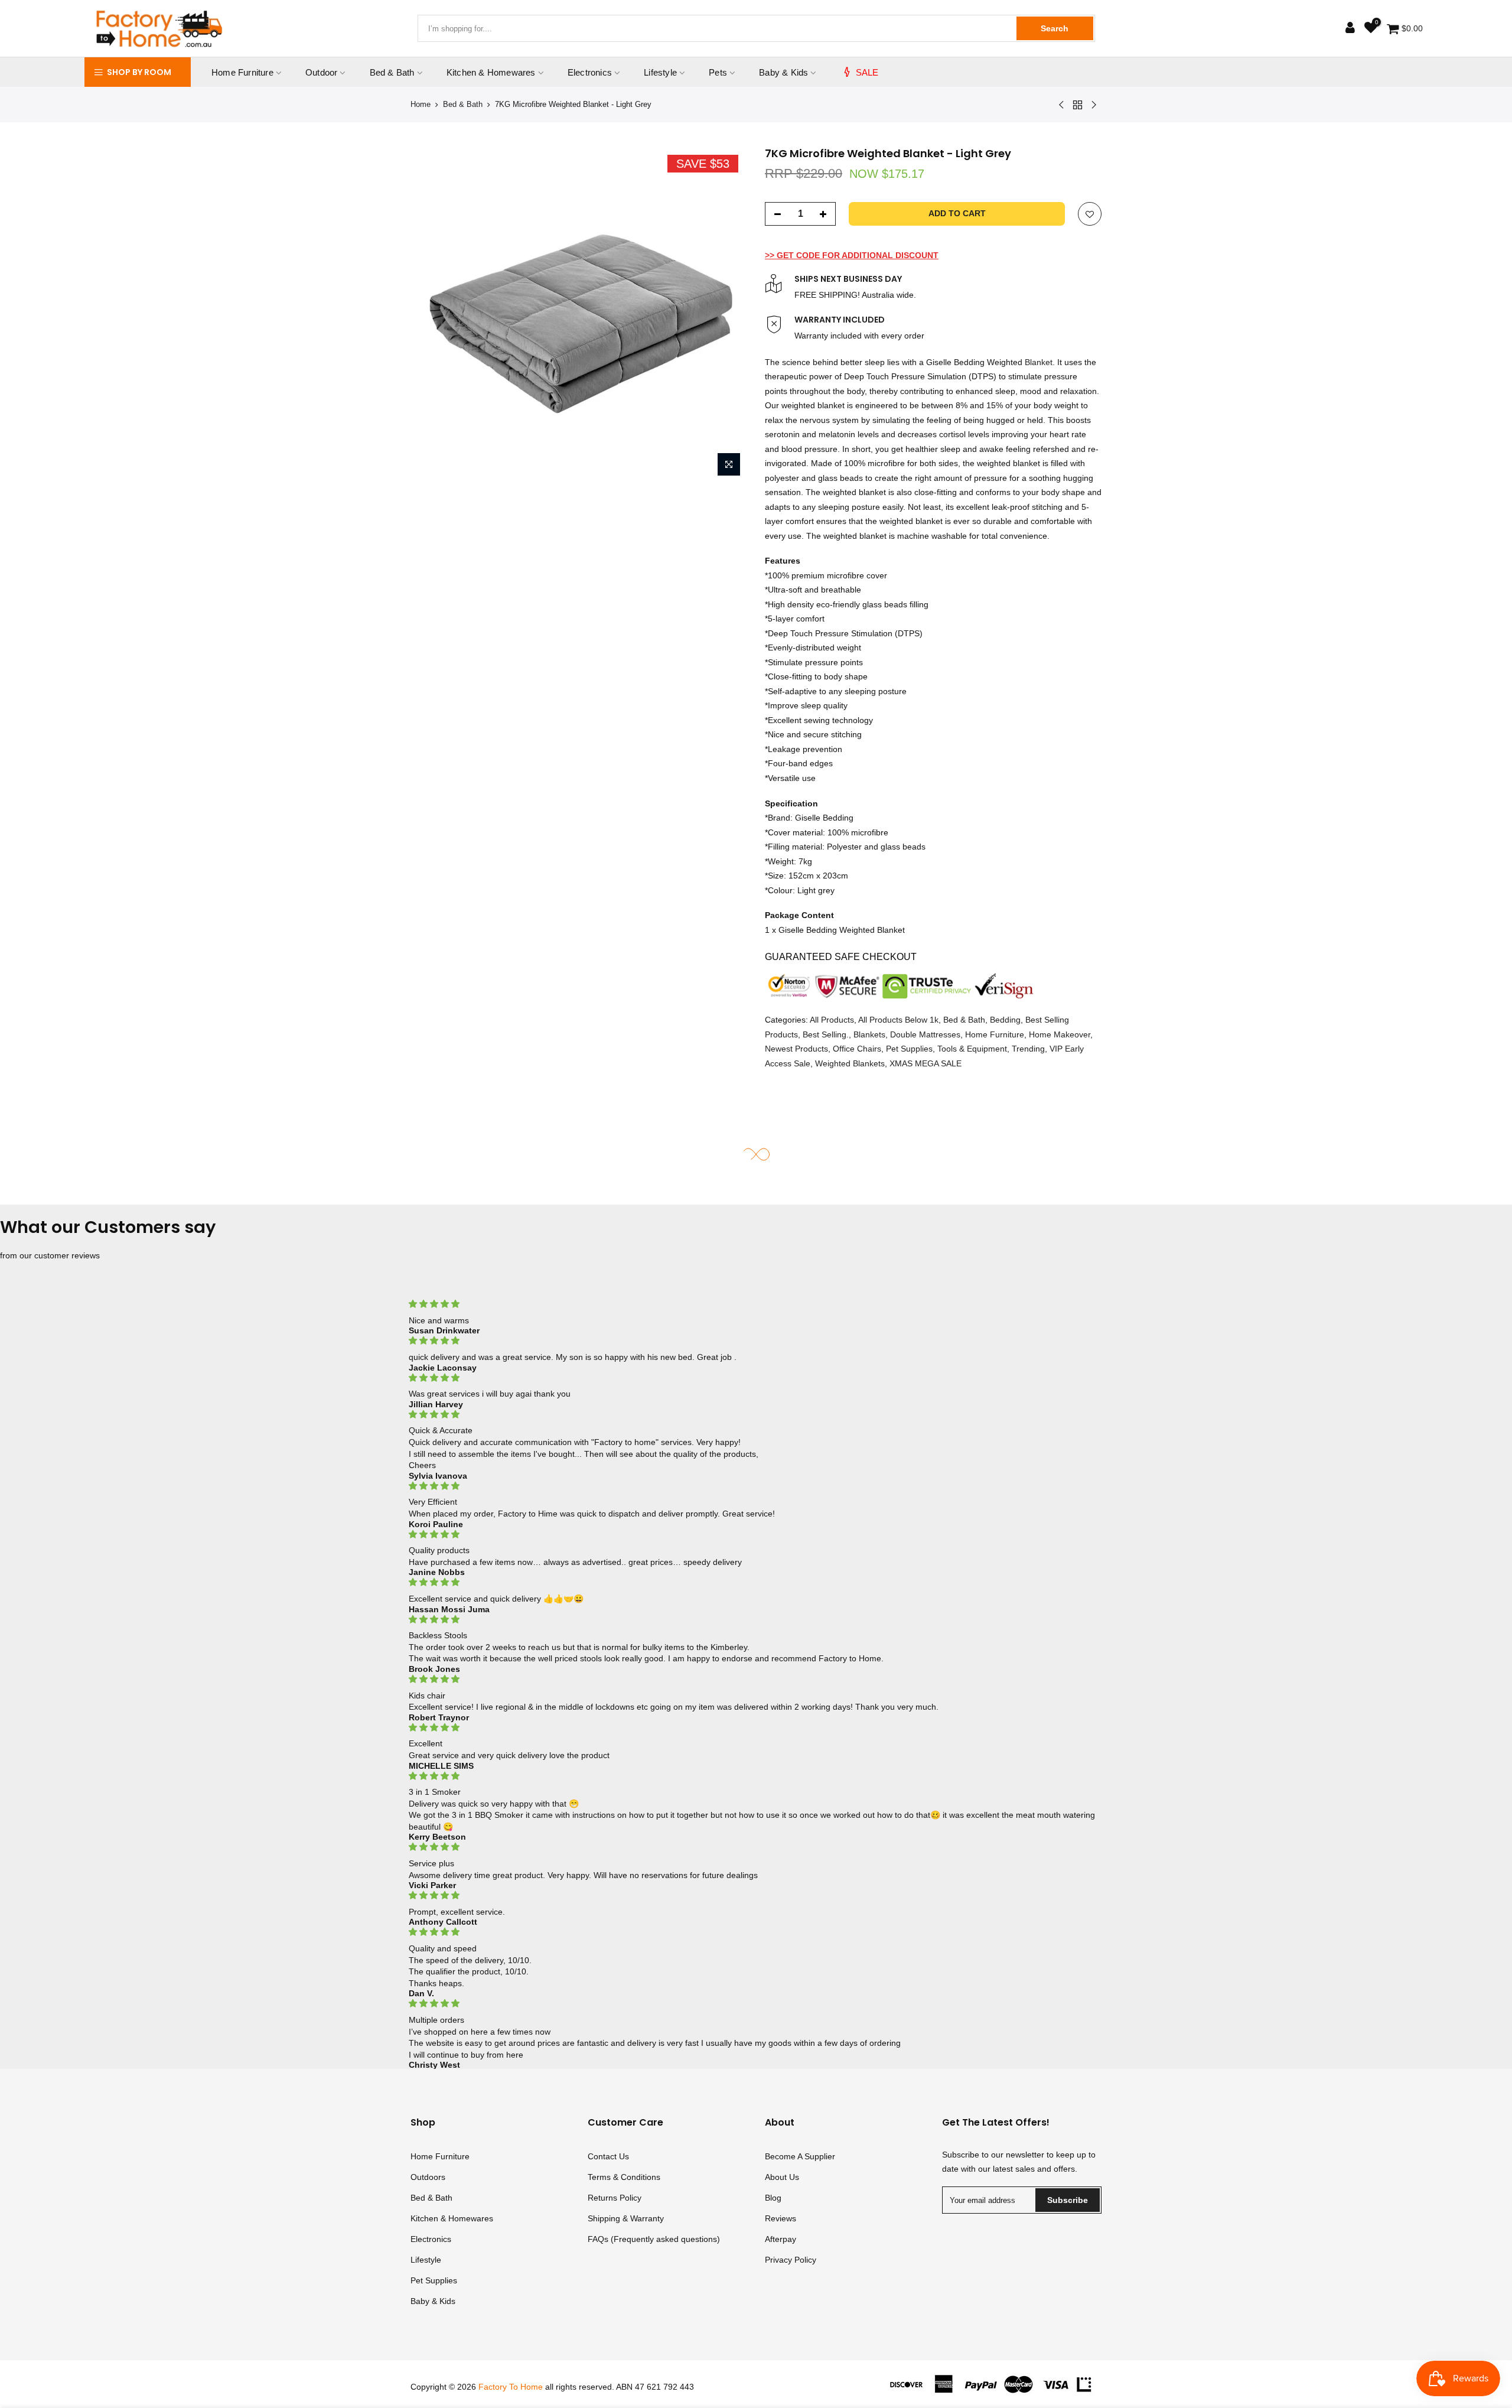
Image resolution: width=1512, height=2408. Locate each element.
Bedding (1005, 1020)
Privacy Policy (791, 2260)
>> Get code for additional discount (852, 255)
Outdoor (321, 72)
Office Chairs (857, 1049)
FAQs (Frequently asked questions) (654, 2239)
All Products (832, 1020)
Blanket (1039, 362)
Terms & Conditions (624, 2177)
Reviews (781, 2218)
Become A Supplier (800, 2156)
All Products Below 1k (898, 1020)
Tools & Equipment (972, 1049)
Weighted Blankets (850, 1063)
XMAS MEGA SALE (926, 1063)
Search (1055, 28)
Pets (718, 72)
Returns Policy (615, 2198)
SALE (867, 72)
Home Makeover (1060, 1034)
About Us (782, 2177)
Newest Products (796, 1049)
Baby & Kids (783, 72)
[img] (756, 1304)
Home (421, 104)
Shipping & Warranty (626, 2218)
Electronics (590, 72)
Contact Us (608, 2156)
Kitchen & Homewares (491, 72)
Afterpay (781, 2239)
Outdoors (428, 2177)
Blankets (869, 1034)
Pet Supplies (909, 1049)
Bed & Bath (392, 72)
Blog (773, 2198)
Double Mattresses (925, 1034)
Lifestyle (660, 72)
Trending (1028, 1049)
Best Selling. (826, 1034)
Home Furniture (242, 72)
